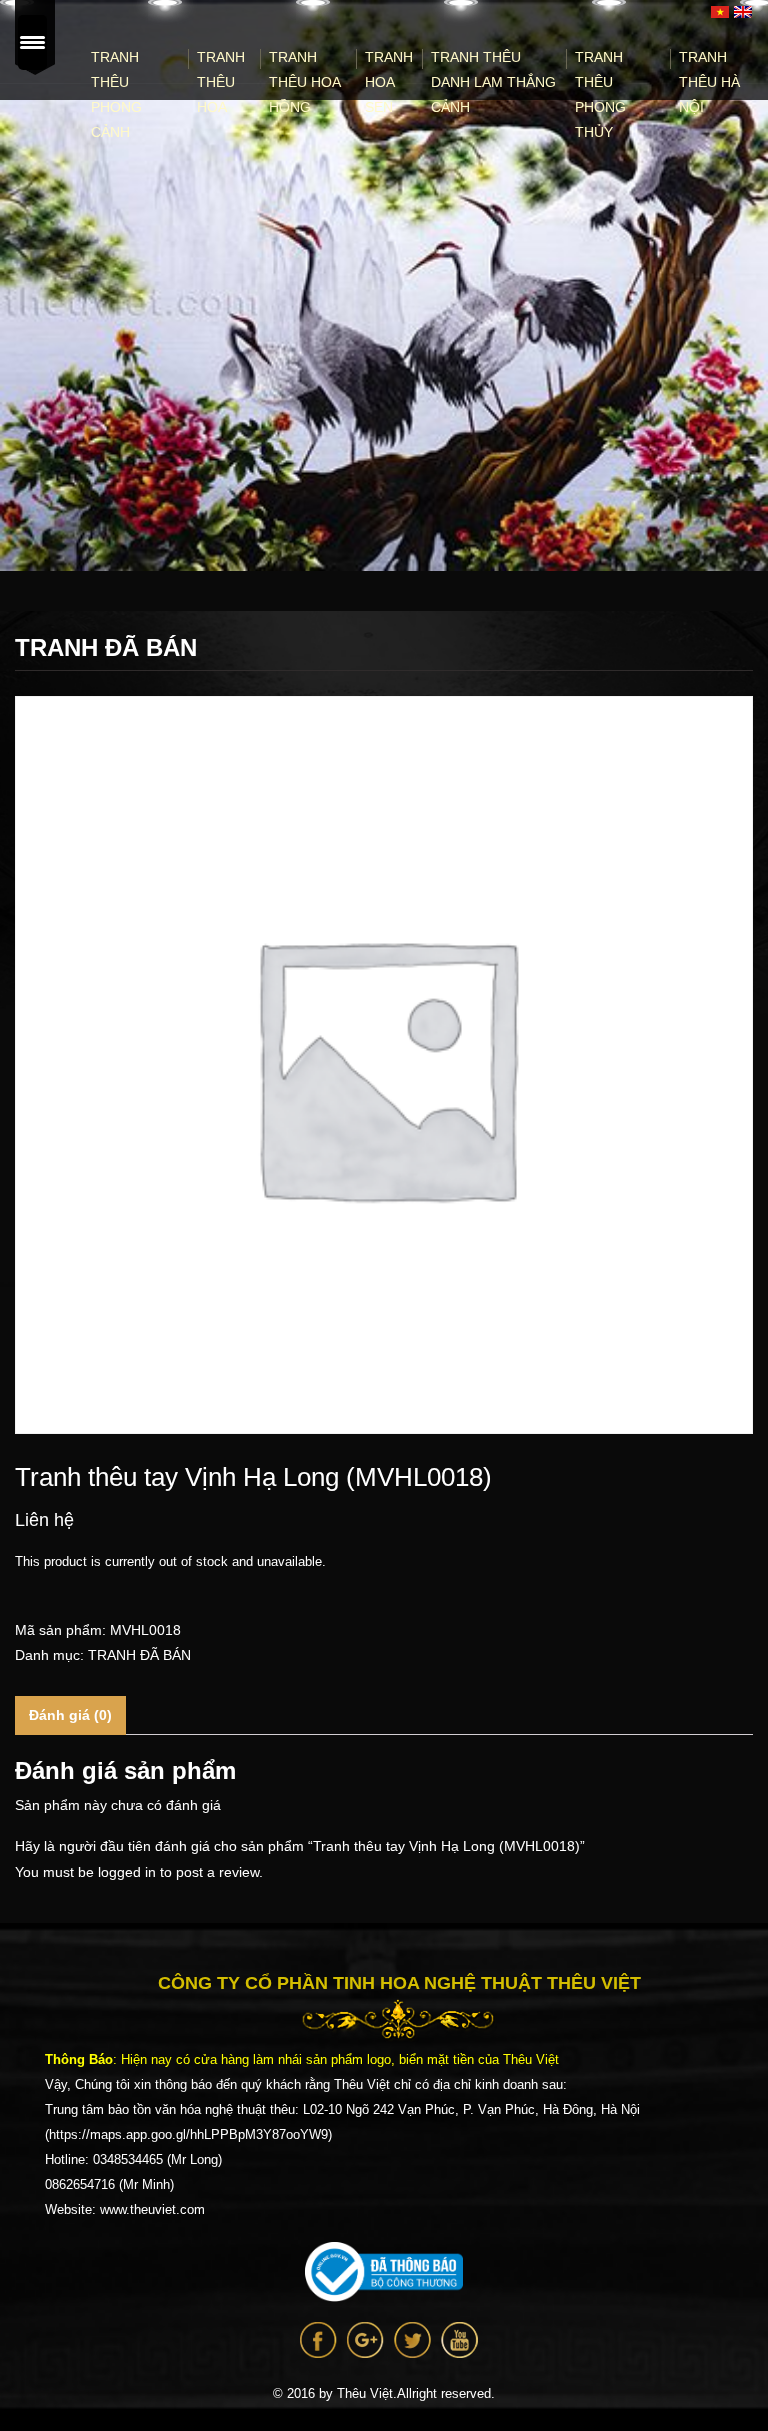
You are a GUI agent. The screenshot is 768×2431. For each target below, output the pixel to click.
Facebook (318, 2340)
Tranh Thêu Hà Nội (709, 82)
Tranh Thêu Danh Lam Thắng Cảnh (493, 82)
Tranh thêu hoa (221, 82)
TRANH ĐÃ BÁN (139, 1655)
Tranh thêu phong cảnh (116, 94)
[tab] (70, 1715)
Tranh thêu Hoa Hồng (304, 82)
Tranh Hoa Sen (389, 82)
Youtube (459, 2340)
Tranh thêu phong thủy (600, 94)
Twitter (412, 2340)
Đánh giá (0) (70, 1715)
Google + (365, 2340)
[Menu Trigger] (32, 42)
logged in (127, 1872)
